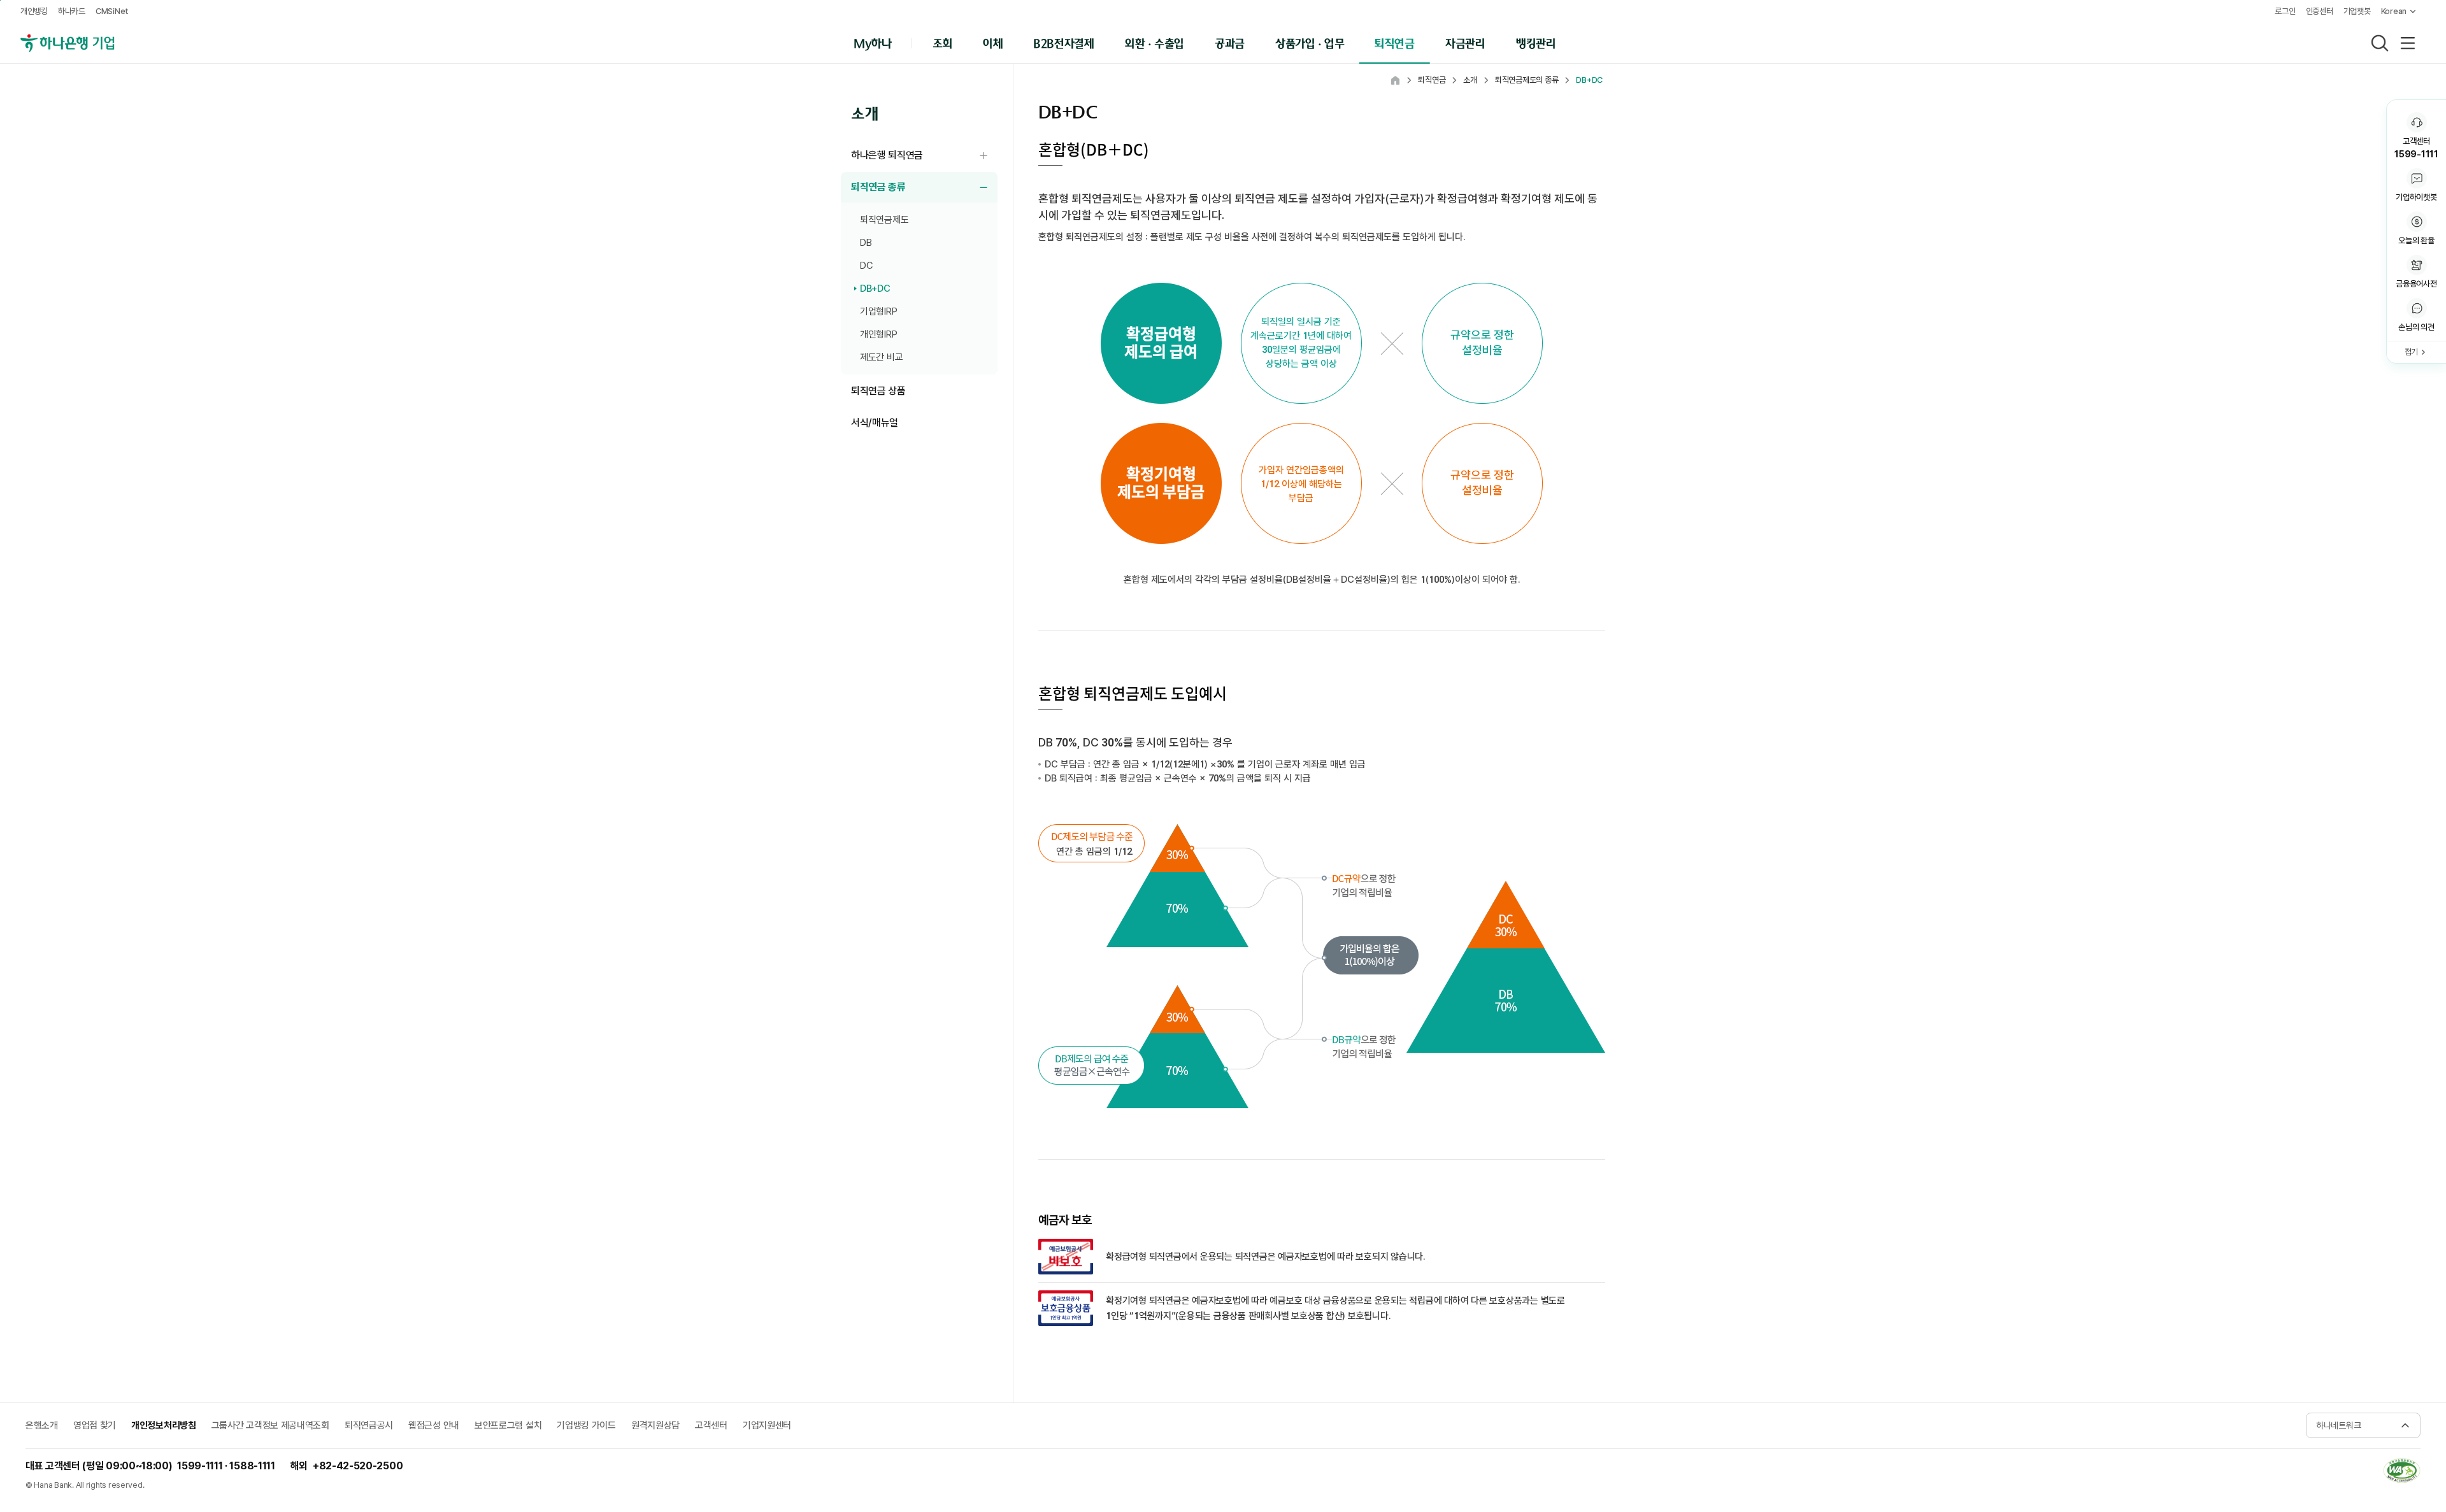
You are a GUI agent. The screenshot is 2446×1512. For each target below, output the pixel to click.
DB (866, 243)
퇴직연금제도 (884, 220)
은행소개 (42, 1425)
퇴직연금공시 (369, 1425)
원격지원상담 (655, 1425)
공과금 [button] (1230, 42)
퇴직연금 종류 (924, 188)
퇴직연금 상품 (878, 391)
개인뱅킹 (34, 11)
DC (866, 266)
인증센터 (2320, 11)
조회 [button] (942, 42)
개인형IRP (878, 334)
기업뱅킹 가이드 (586, 1425)
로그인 (2285, 11)
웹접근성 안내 (434, 1425)
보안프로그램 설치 (508, 1425)
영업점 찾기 (95, 1425)
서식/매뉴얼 (875, 423)
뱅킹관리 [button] (1536, 42)
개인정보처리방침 (164, 1425)
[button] (2416, 316)
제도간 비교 (881, 357)
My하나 (873, 42)
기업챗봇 (2357, 11)
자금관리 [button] (1465, 42)
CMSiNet (112, 11)
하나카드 (72, 11)
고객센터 (711, 1425)
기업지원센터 (767, 1425)
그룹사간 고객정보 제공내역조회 (270, 1425)
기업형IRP (878, 311)
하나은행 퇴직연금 (924, 156)
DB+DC (875, 289)
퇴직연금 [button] (1395, 42)
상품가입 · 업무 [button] (1310, 42)
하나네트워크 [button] (2338, 1425)
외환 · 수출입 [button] (1155, 42)
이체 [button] (993, 42)
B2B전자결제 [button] (1063, 42)
